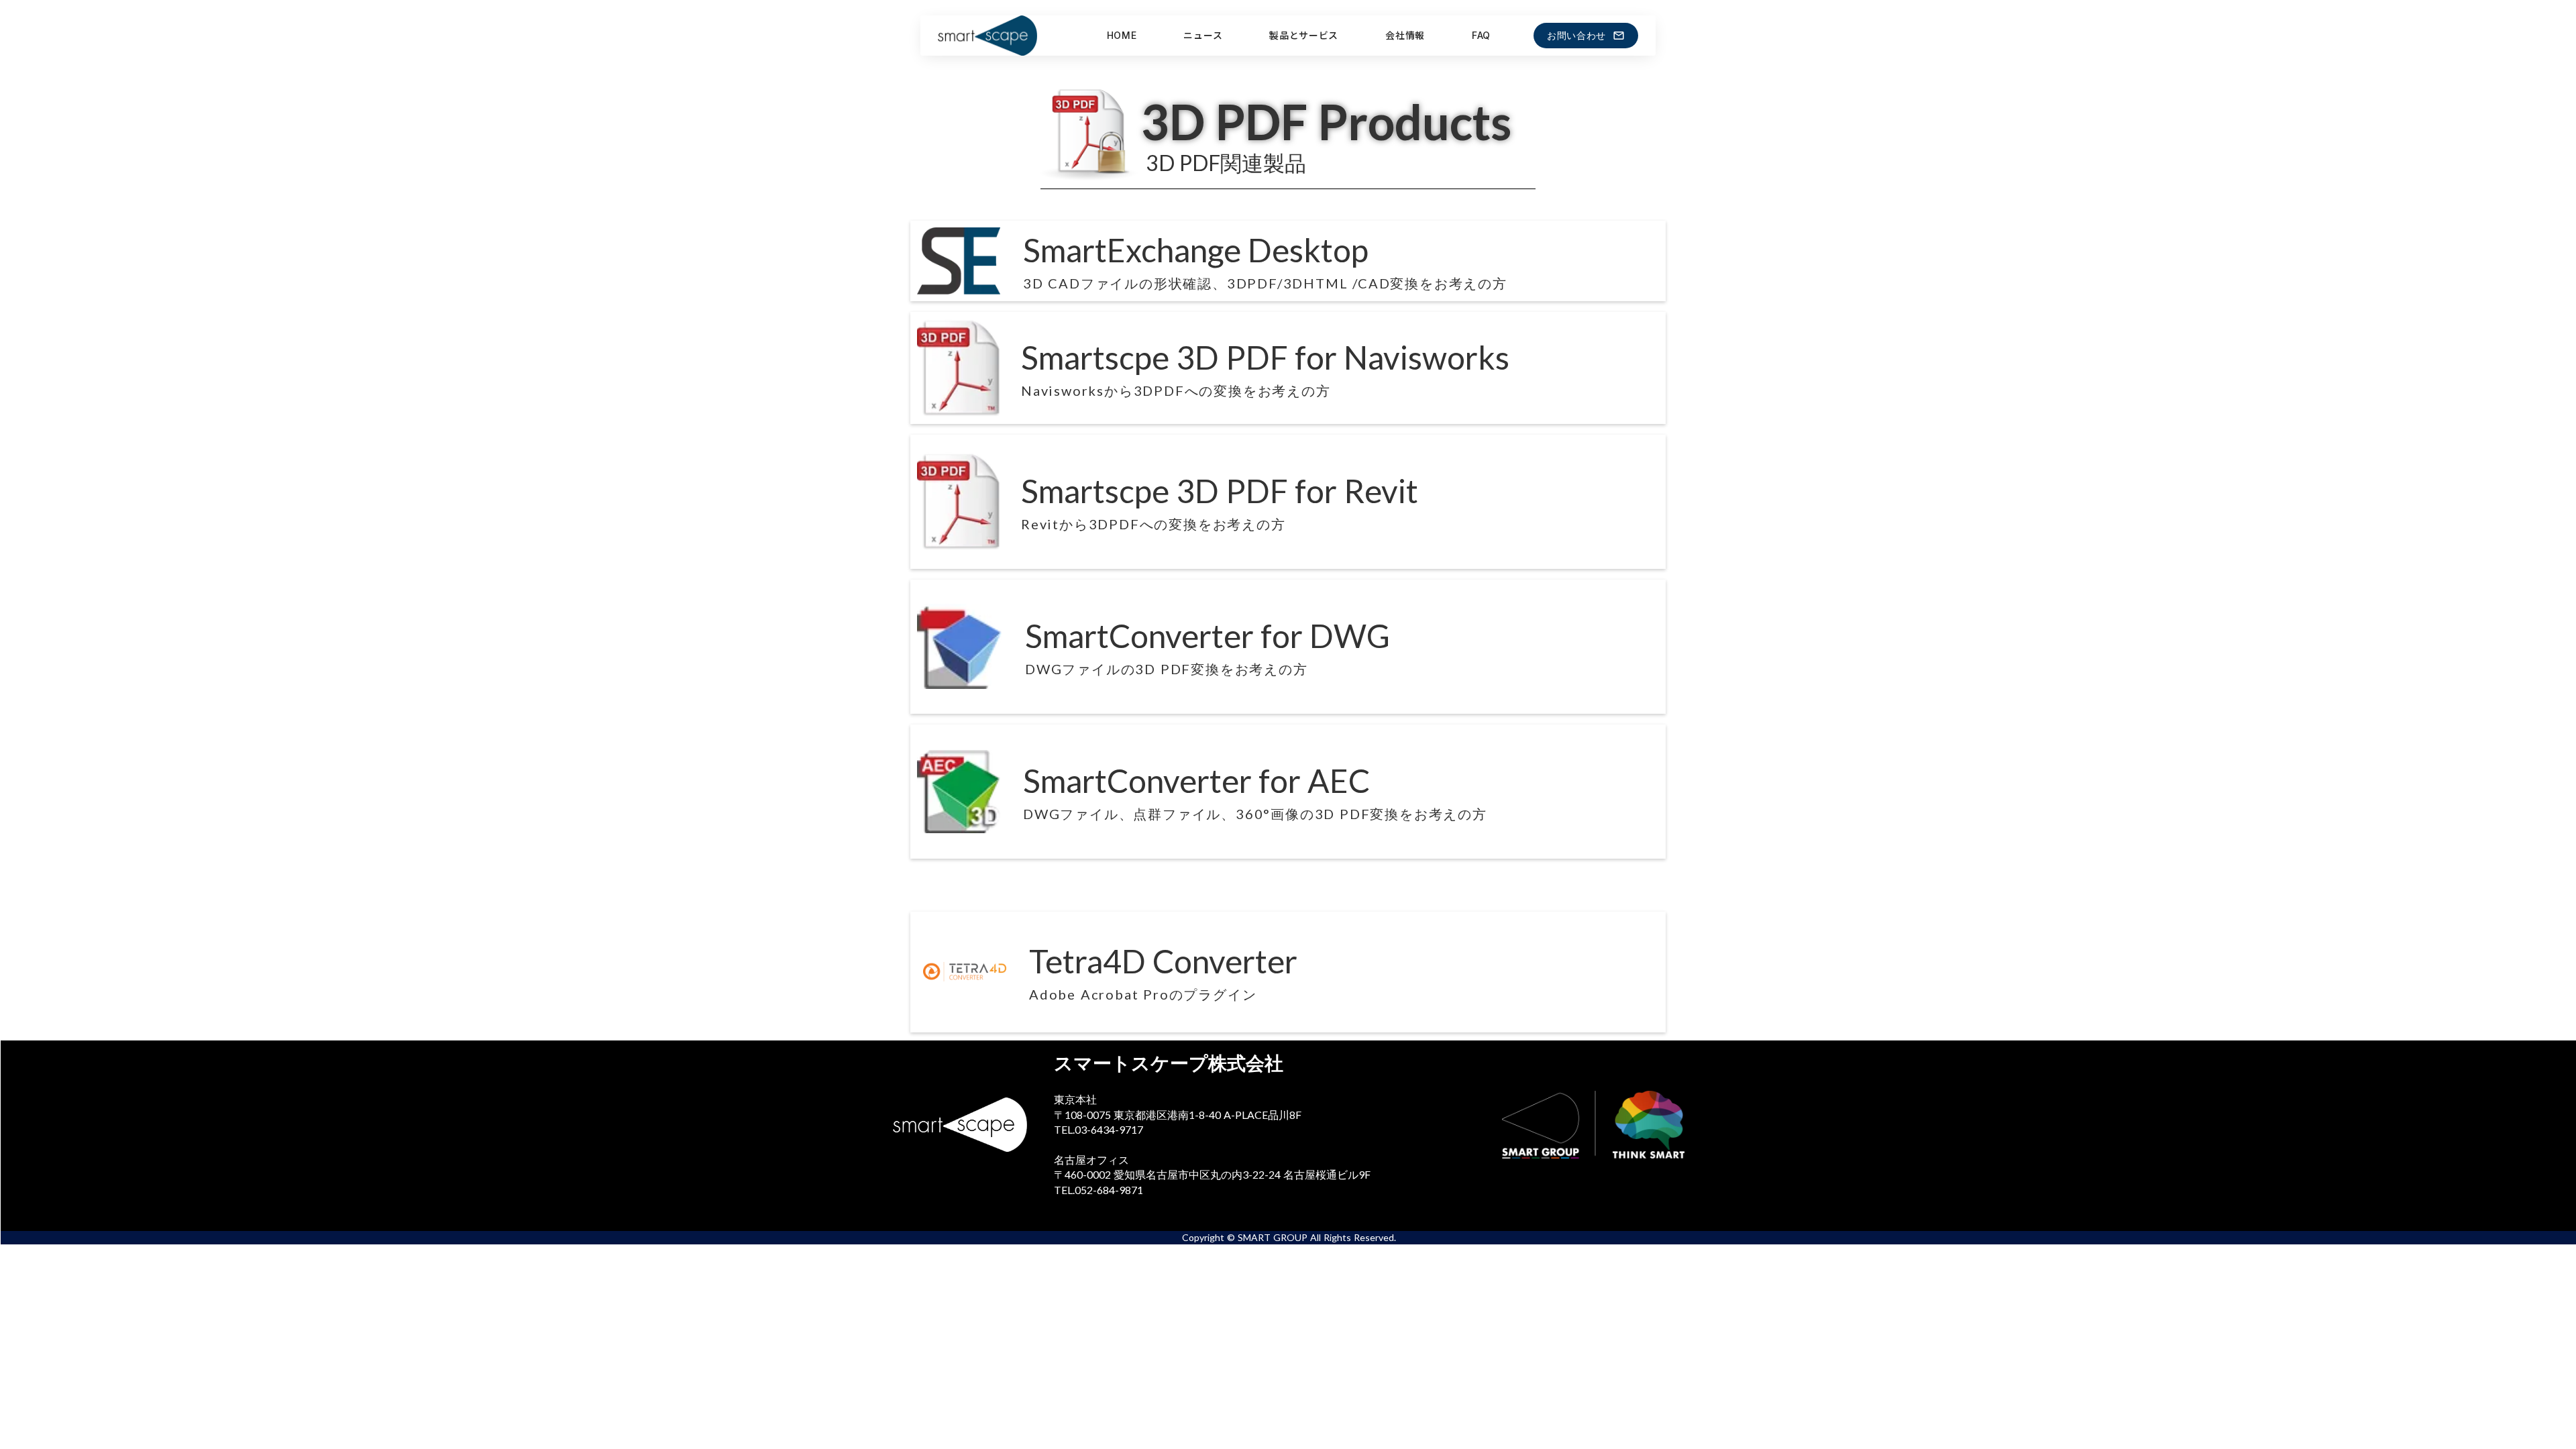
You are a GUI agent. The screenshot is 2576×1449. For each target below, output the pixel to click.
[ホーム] (1001, 36)
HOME (1122, 35)
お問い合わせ (1576, 36)
